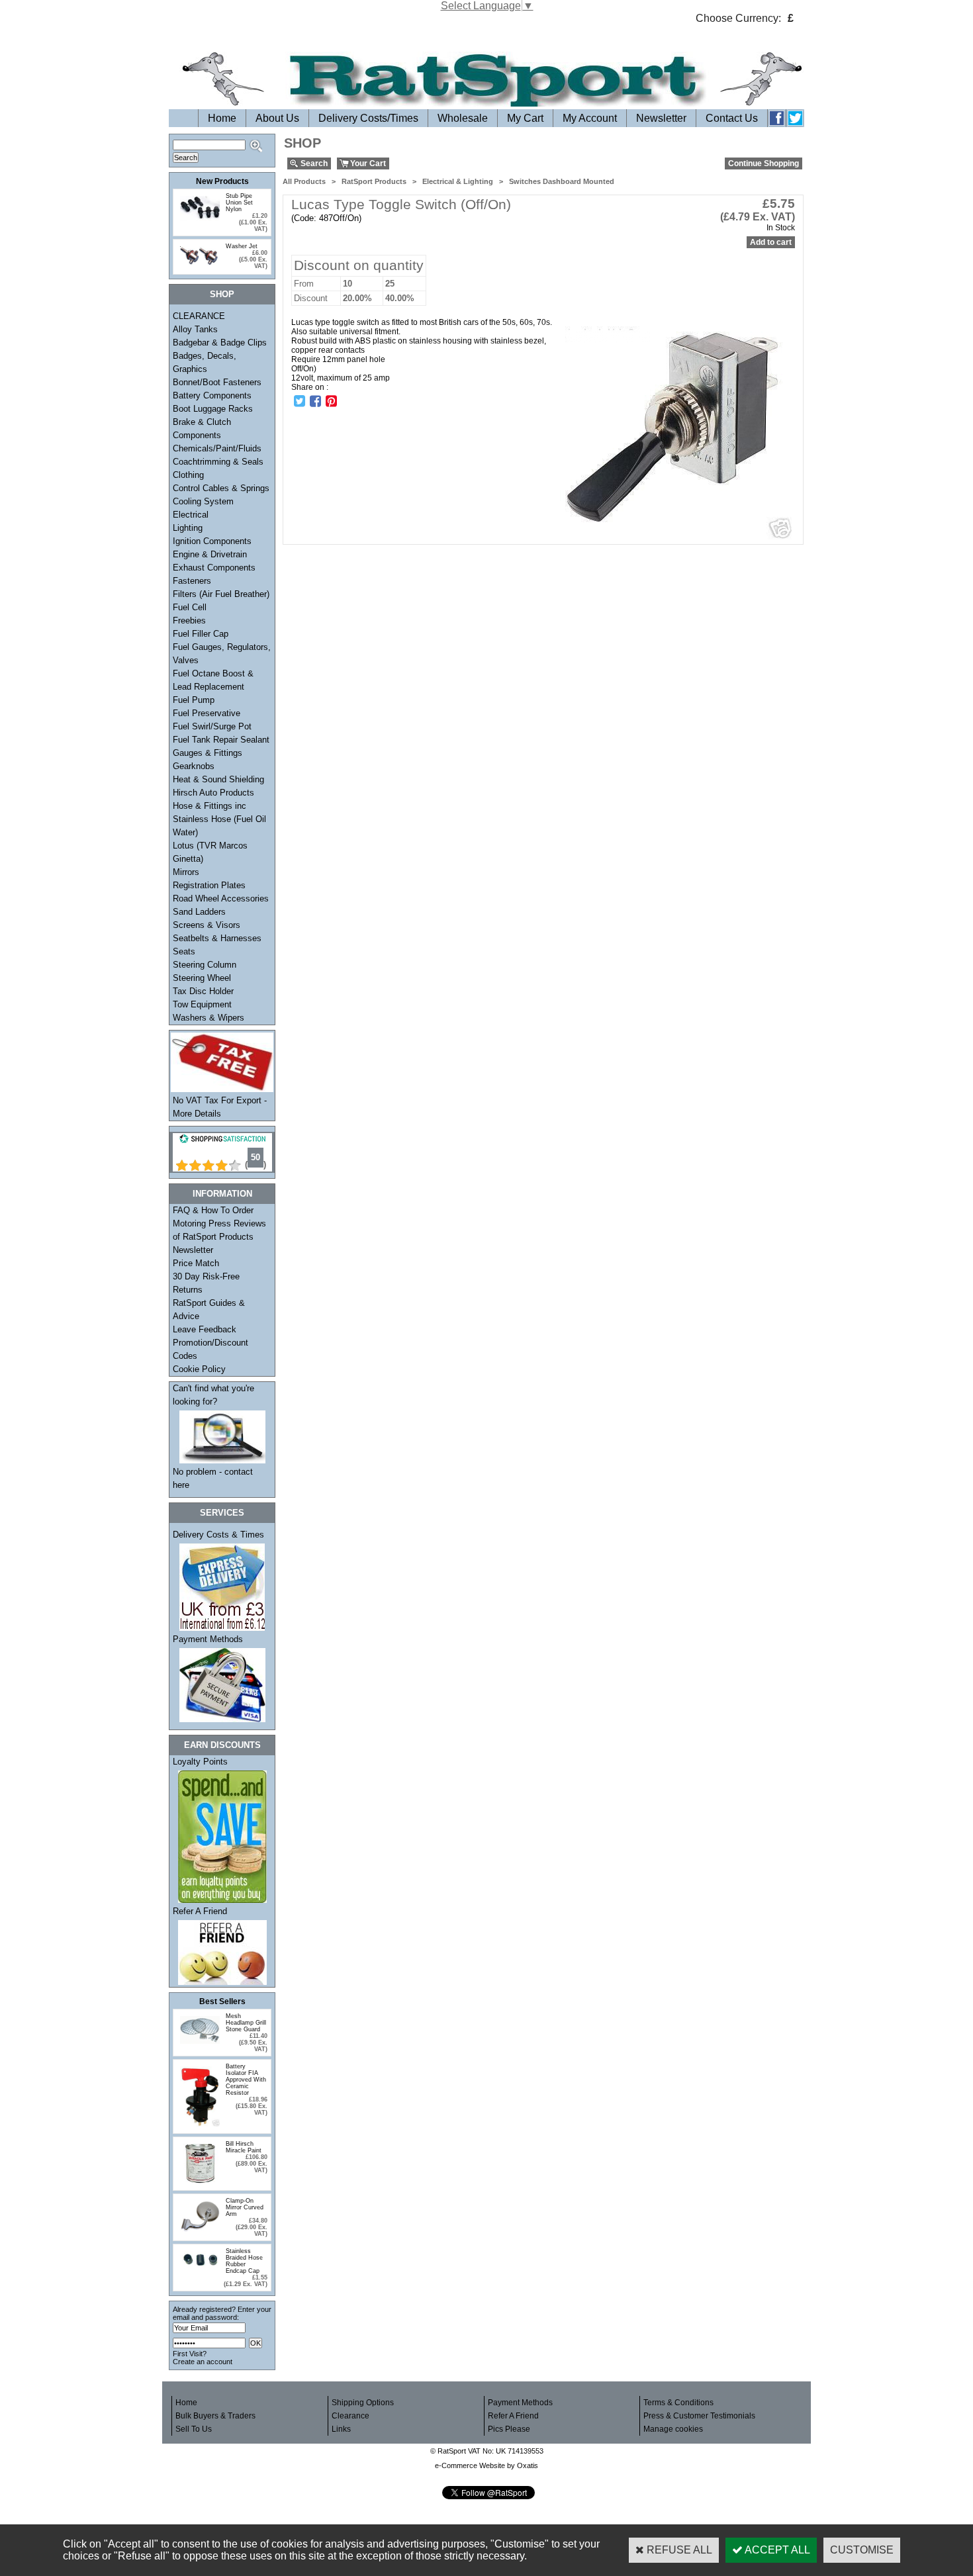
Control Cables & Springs (221, 488)
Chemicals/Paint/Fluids (217, 448)
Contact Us (732, 118)
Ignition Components (212, 541)
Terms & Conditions (678, 2403)
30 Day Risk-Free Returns (206, 1283)
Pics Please (509, 2429)
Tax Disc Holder (203, 991)
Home (222, 118)
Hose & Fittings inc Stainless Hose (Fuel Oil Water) (219, 819)
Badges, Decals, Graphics (205, 362)
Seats (184, 951)
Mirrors (186, 872)
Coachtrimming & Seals (218, 462)
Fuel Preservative (207, 713)
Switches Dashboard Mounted (562, 181)
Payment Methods (208, 1639)
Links (341, 2429)
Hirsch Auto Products (213, 793)
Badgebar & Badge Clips (220, 343)
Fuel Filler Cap (201, 634)
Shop (222, 294)
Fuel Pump (194, 700)
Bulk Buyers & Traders (215, 2416)
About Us (277, 118)
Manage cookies (673, 2429)
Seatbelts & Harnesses (217, 938)
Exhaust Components (214, 568)
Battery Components (212, 395)
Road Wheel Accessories (221, 898)
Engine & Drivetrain (210, 554)
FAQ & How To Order (213, 1210)
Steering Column (205, 965)
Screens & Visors (207, 925)
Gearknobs (194, 766)
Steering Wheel (202, 978)
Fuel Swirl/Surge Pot (212, 726)
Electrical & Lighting (458, 181)
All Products (304, 181)
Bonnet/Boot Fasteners (217, 382)
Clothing (188, 475)
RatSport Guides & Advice (209, 1310)
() (255, 1165)
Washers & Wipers (208, 1018)
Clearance (350, 2416)
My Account (590, 118)
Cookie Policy (199, 1369)
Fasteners (192, 581)
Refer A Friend (200, 1911)
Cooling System (203, 501)
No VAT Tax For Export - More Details (220, 1107)
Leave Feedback (205, 1329)
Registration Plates (209, 885)
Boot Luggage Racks (213, 409)
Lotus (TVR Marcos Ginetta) (210, 852)
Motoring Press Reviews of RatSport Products (219, 1230)
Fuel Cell (190, 607)
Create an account (203, 2362)
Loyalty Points (200, 1762)
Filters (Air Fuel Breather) (221, 594)
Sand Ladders (199, 912)
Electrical (191, 515)
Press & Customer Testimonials (699, 2416)
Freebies (189, 621)
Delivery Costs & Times (218, 1535)
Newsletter (661, 118)
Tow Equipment (202, 1004)
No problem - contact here (213, 1478)
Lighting (188, 528)
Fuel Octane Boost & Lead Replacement (213, 680)
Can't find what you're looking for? (213, 1395)
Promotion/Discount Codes (210, 1349)
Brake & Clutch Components (202, 429)
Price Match (196, 1263)
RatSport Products (374, 181)
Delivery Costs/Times (368, 118)
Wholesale (463, 118)
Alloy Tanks (195, 329)
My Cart (525, 118)
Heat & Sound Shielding (218, 779)
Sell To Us (194, 2429)
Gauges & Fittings (208, 753)
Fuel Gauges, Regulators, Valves (222, 654)
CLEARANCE (199, 316)
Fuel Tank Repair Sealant (221, 740)
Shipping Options (363, 2403)
